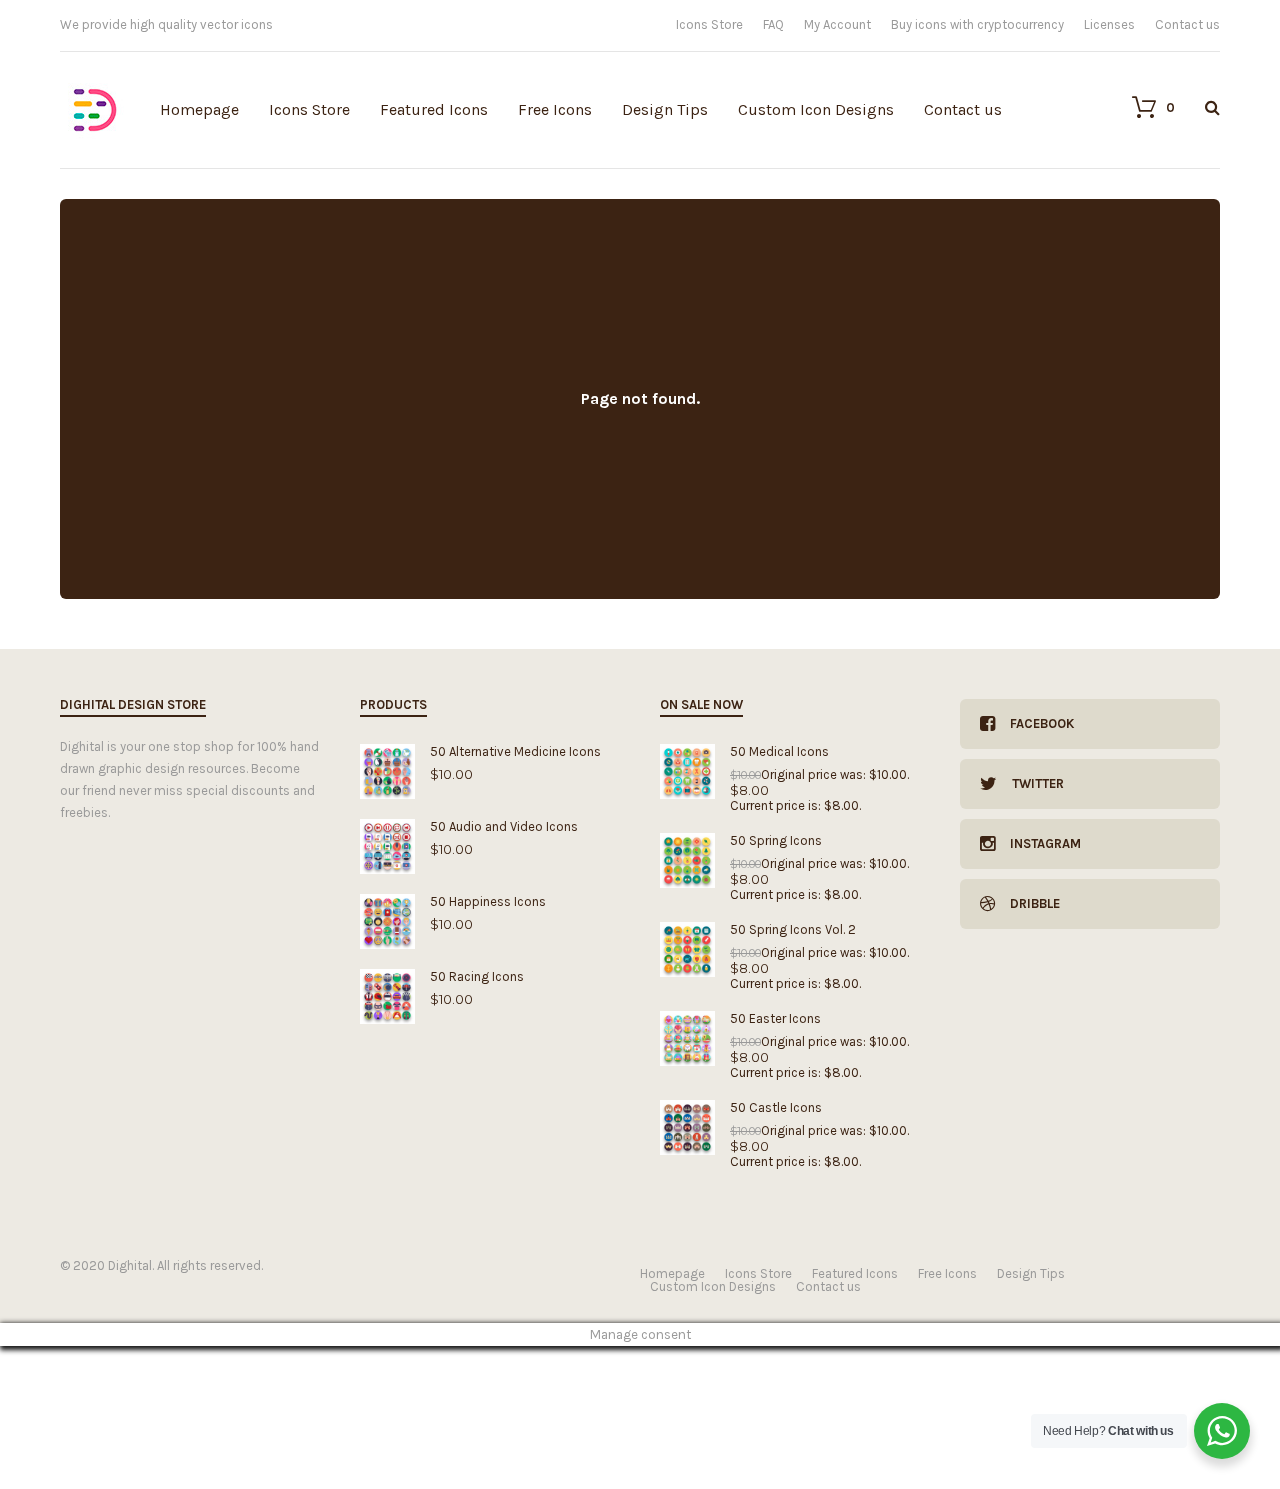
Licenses (1109, 24)
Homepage (199, 109)
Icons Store (709, 24)
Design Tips (665, 109)
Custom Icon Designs (816, 109)
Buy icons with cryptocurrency (977, 24)
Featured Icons (434, 109)
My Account (837, 24)
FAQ (773, 24)
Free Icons (555, 109)
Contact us (1187, 24)
